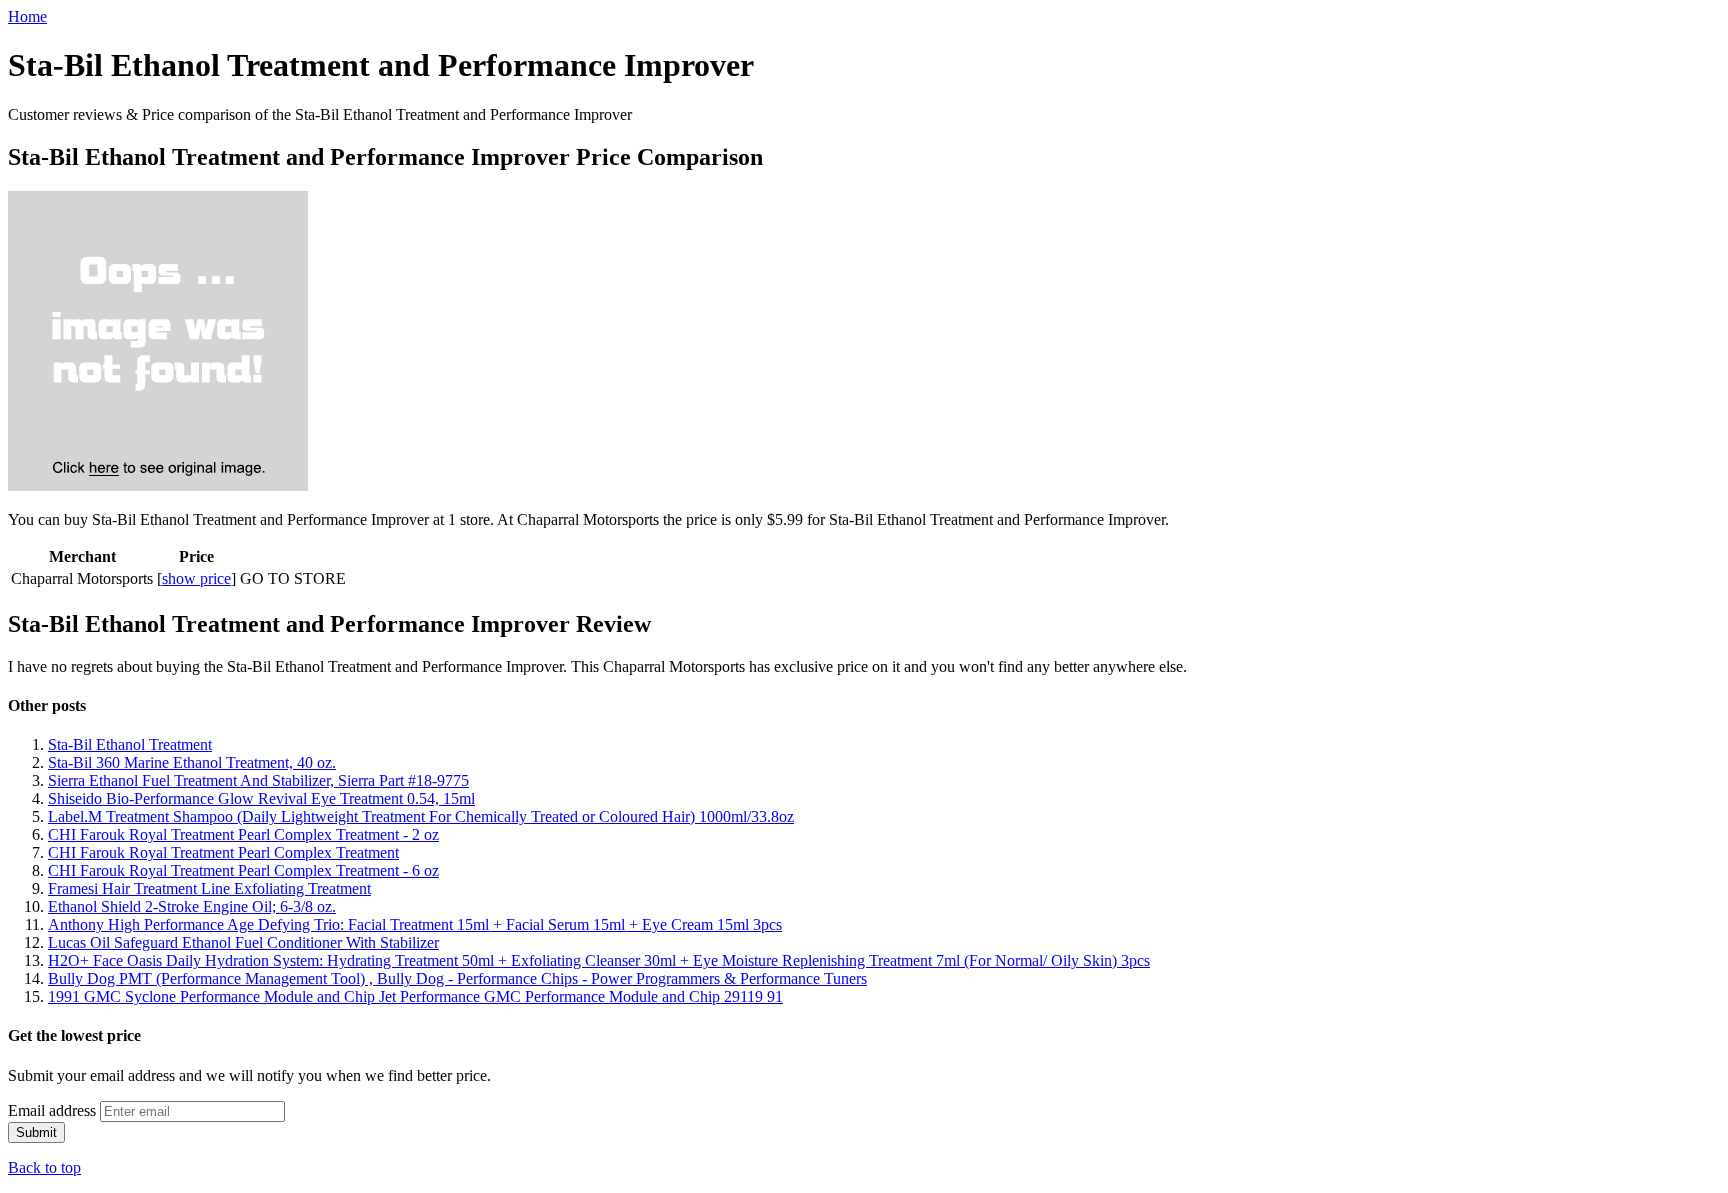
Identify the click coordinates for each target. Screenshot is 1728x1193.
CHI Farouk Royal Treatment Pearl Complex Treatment (223, 852)
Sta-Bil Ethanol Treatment (130, 744)
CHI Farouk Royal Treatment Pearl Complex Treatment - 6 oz (243, 870)
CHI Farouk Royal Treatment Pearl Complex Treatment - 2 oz (243, 834)
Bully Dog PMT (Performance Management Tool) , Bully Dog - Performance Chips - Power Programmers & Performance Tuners (457, 978)
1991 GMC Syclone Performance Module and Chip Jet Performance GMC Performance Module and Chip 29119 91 (415, 996)
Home (27, 16)
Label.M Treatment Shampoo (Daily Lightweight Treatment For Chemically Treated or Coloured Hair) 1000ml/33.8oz (421, 816)
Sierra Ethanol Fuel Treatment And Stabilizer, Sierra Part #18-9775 (258, 780)
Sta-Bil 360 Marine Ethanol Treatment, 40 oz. (192, 762)
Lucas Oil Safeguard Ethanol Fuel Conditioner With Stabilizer (243, 942)
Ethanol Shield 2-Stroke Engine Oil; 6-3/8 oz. (192, 906)
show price (196, 578)
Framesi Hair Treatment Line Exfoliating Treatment (209, 888)
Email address (52, 1110)
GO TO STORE (293, 578)
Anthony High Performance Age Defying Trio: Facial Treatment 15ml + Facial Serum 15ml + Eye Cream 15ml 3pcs (415, 924)
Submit (36, 1132)
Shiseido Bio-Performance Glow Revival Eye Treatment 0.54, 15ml (261, 798)
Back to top (44, 1167)
